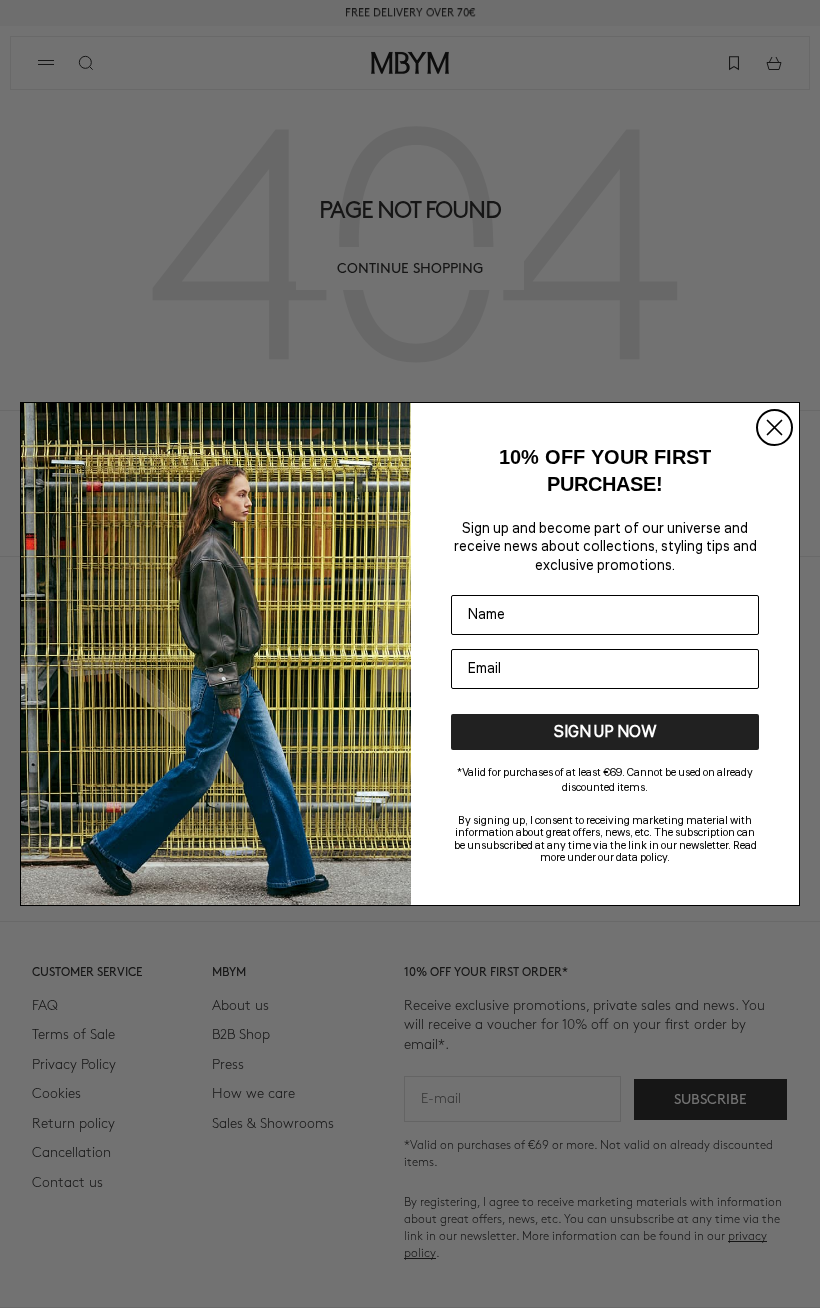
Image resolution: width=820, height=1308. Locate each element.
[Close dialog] (774, 427)
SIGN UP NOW (605, 732)
